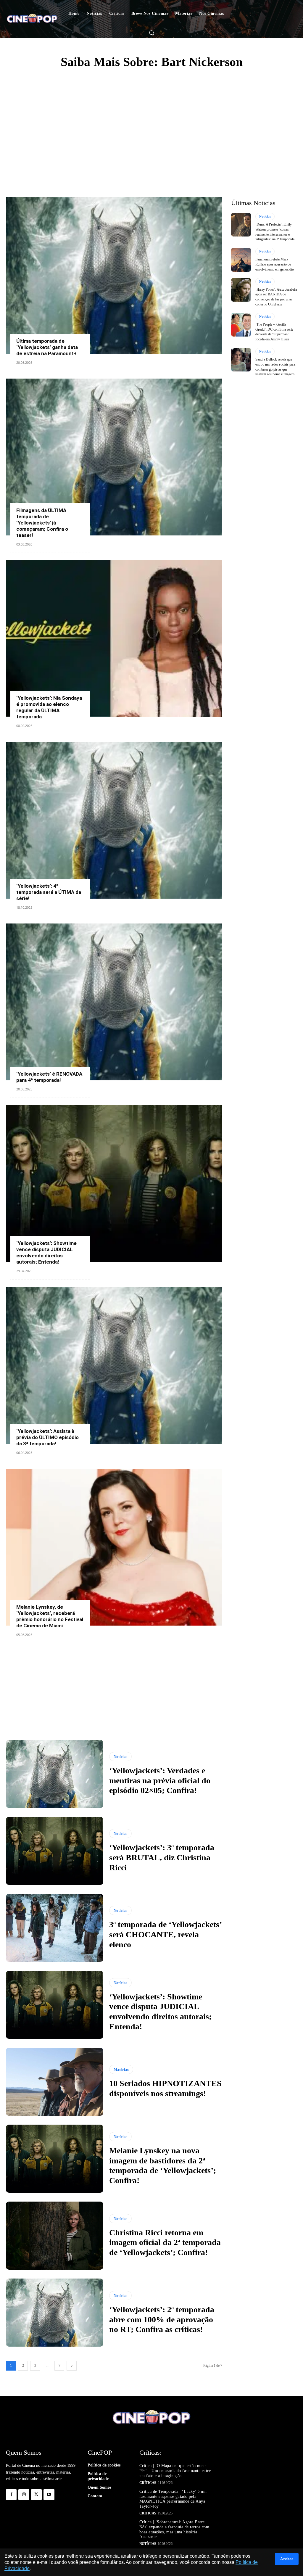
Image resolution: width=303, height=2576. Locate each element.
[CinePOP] (32, 19)
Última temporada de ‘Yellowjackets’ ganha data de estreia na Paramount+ (47, 347)
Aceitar (287, 2559)
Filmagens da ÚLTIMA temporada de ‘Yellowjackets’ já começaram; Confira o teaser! (42, 523)
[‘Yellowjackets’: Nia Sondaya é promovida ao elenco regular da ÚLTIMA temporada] (114, 639)
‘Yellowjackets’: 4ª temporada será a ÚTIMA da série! (49, 892)
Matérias (121, 2069)
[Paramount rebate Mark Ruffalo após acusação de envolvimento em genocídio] (241, 260)
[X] (36, 2495)
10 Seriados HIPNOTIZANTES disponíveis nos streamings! (165, 2088)
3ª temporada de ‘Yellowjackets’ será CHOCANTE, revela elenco (166, 1934)
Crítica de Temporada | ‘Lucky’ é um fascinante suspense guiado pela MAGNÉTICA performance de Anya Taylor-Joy (173, 2499)
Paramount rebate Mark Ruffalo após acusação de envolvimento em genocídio (275, 264)
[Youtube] (49, 2495)
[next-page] (72, 2366)
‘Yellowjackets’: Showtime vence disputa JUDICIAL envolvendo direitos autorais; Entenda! (46, 1252)
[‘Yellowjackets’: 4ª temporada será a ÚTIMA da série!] (114, 820)
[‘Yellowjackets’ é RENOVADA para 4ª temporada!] (114, 1002)
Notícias (120, 1757)
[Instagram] (24, 2495)
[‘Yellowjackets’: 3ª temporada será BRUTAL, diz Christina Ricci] (55, 1851)
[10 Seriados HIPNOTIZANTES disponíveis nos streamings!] (55, 2082)
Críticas (148, 2483)
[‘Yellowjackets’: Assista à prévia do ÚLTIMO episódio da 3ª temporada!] (114, 1365)
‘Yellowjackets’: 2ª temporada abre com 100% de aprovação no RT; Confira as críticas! (162, 2319)
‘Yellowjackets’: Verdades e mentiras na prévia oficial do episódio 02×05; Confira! (160, 1780)
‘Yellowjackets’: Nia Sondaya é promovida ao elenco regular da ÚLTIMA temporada (49, 707)
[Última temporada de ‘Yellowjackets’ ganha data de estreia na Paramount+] (114, 275)
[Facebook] (11, 2495)
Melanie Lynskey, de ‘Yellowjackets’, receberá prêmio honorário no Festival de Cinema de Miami (50, 1616)
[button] (151, 33)
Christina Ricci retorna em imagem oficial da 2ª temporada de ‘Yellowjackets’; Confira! (165, 2242)
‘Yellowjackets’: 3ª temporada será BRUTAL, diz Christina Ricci (162, 1857)
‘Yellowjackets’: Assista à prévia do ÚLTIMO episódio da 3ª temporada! (47, 1437)
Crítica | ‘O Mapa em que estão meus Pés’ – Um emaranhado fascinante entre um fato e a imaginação (175, 2471)
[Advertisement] (151, 120)
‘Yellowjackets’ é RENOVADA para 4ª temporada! (49, 1077)
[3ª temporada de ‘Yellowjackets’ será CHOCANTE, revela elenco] (55, 1928)
